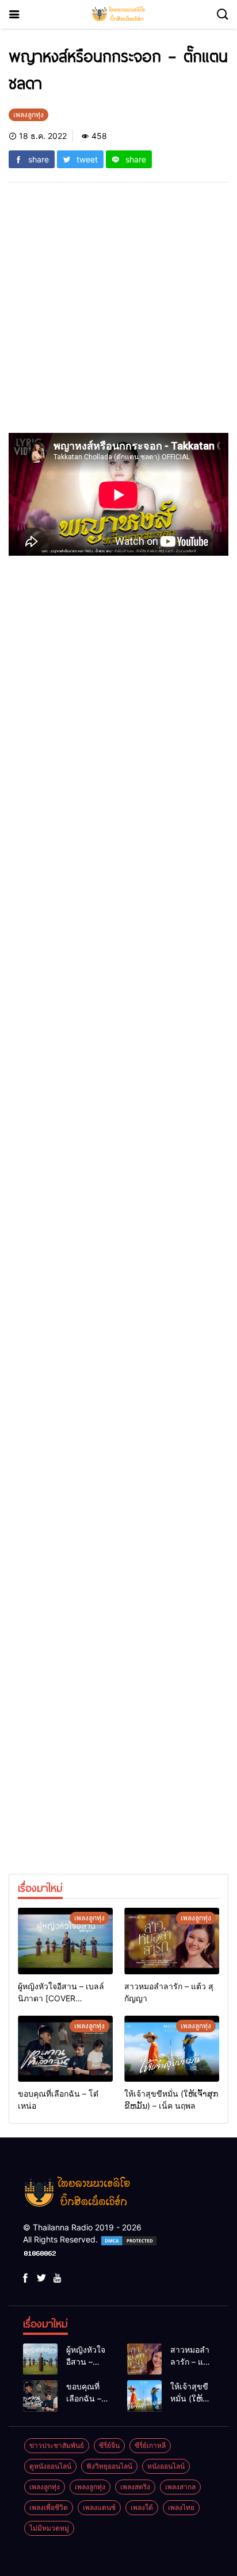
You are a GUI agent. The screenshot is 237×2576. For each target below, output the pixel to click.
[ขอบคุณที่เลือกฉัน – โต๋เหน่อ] (65, 2049)
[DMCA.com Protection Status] (129, 2239)
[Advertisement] (118, 315)
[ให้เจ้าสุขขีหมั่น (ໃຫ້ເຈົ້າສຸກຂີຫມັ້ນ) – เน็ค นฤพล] (172, 2049)
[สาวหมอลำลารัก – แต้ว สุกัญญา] (172, 1941)
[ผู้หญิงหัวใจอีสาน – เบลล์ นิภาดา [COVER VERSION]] (65, 1941)
